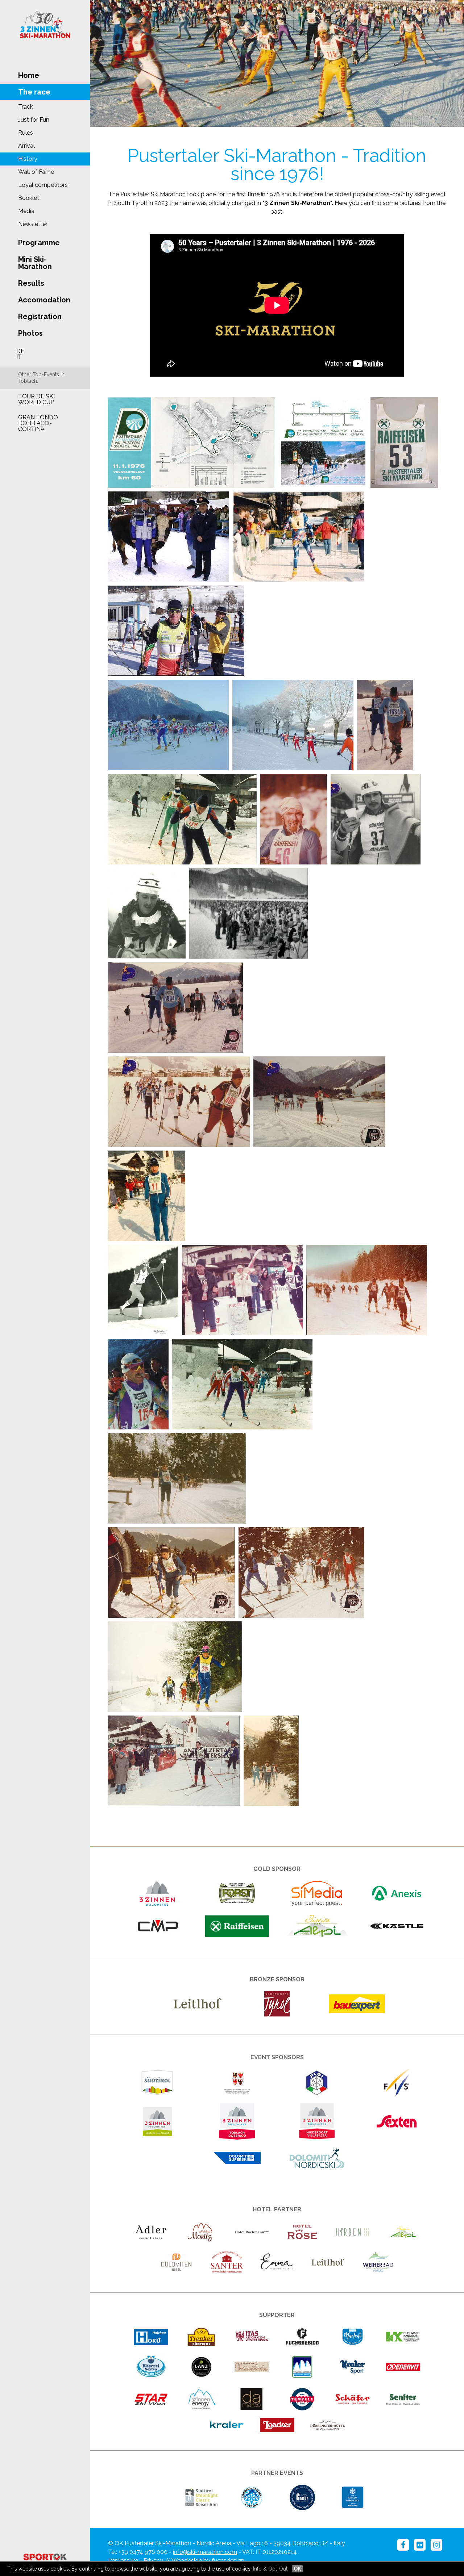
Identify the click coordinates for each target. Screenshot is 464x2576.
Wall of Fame (36, 172)
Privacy (153, 2561)
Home (29, 75)
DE (20, 351)
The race (34, 92)
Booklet (29, 198)
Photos (30, 333)
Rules (26, 133)
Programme (39, 243)
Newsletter (33, 224)
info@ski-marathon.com (205, 2552)
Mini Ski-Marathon (35, 263)
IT (19, 357)
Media (26, 211)
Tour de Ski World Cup (36, 399)
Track (26, 107)
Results (31, 283)
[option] (277, 63)
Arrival (26, 146)
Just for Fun (34, 120)
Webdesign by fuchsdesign (208, 2561)
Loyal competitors (43, 185)
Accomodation (44, 300)
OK (297, 2569)
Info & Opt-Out (270, 2569)
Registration (40, 317)
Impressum (123, 2561)
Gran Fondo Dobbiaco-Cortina (38, 423)
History (28, 159)
